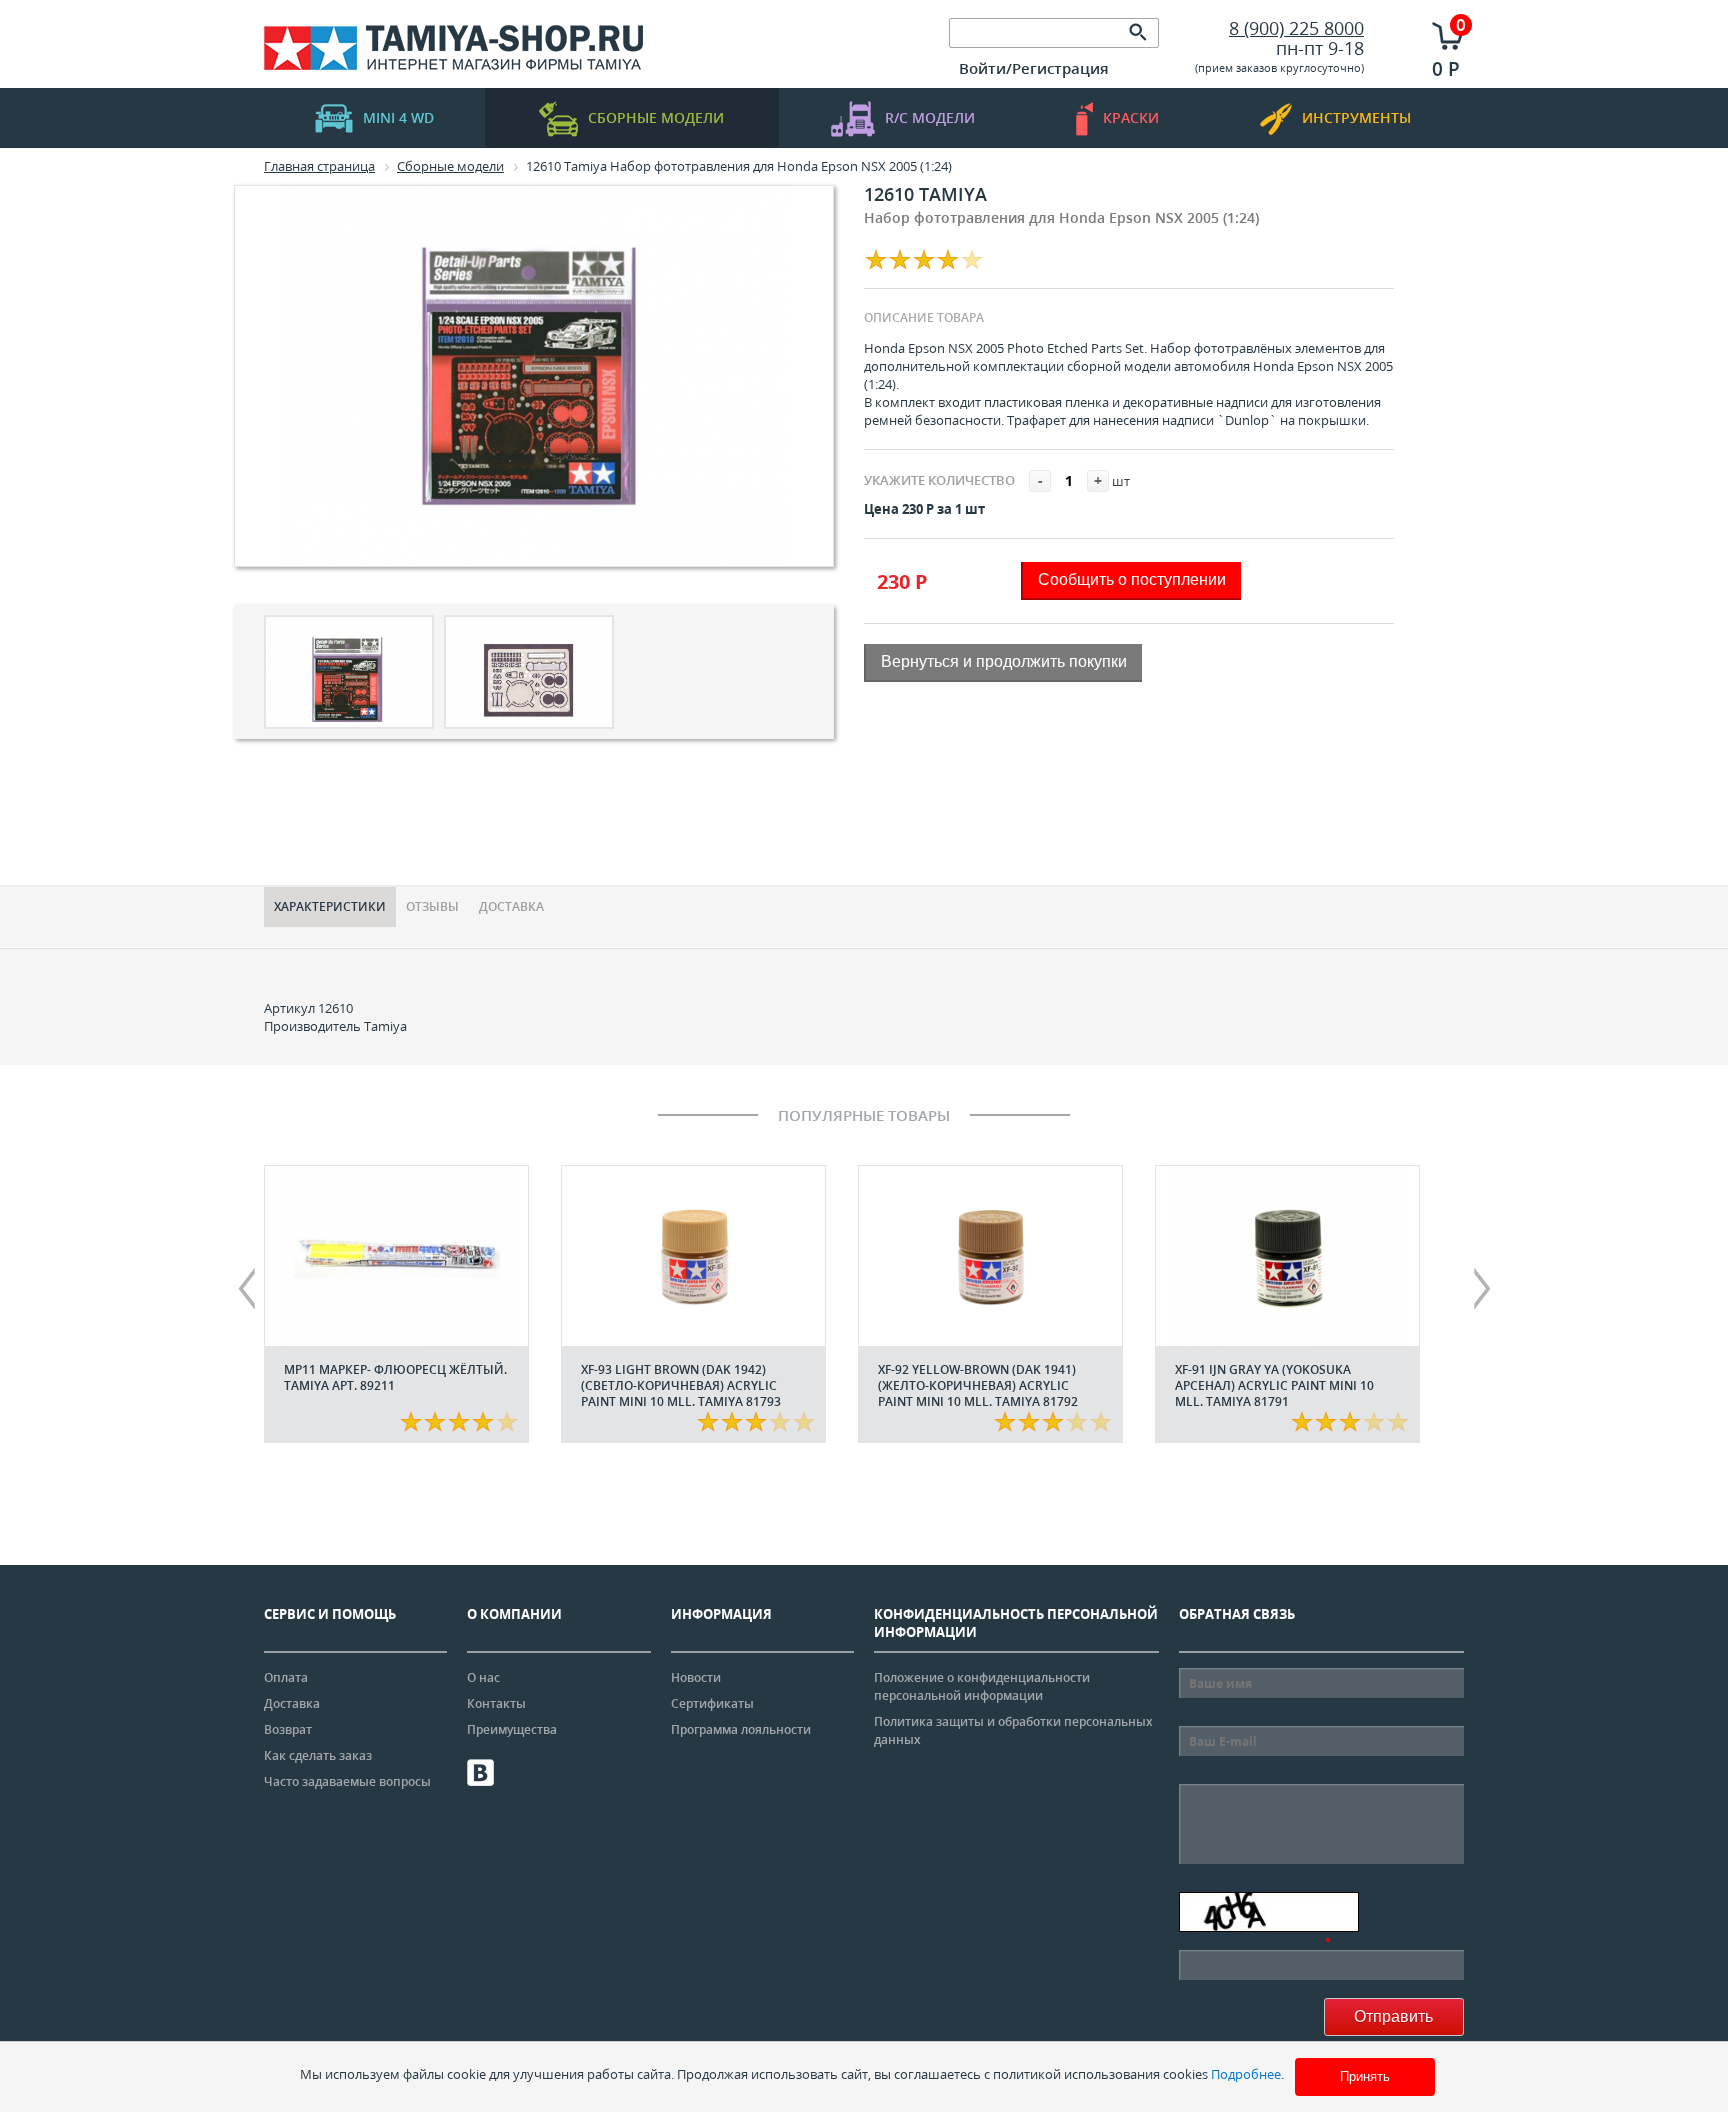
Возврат (288, 1729)
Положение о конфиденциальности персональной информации (982, 1686)
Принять (1365, 2076)
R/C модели (930, 117)
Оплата (286, 1677)
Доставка (511, 906)
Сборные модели (656, 117)
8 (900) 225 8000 (1296, 28)
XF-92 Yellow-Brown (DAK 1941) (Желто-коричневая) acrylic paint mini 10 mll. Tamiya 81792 (978, 1385)
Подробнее (1246, 2074)
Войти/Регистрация (1034, 68)
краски (1131, 117)
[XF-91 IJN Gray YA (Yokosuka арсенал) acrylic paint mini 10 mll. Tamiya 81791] (1287, 1256)
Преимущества (512, 1729)
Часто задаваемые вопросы (347, 1781)
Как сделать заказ (318, 1755)
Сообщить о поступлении (1132, 579)
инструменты (1356, 117)
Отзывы (432, 906)
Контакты (496, 1703)
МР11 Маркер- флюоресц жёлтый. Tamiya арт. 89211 (395, 1377)
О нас (483, 1677)
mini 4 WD (398, 117)
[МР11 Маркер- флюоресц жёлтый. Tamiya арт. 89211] (396, 1256)
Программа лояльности (741, 1729)
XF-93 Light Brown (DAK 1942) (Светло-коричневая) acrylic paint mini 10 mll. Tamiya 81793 (681, 1385)
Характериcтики (330, 906)
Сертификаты (712, 1703)
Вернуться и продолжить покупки (1004, 661)
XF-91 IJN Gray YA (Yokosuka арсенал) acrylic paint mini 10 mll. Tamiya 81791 (1274, 1385)
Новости (696, 1677)
